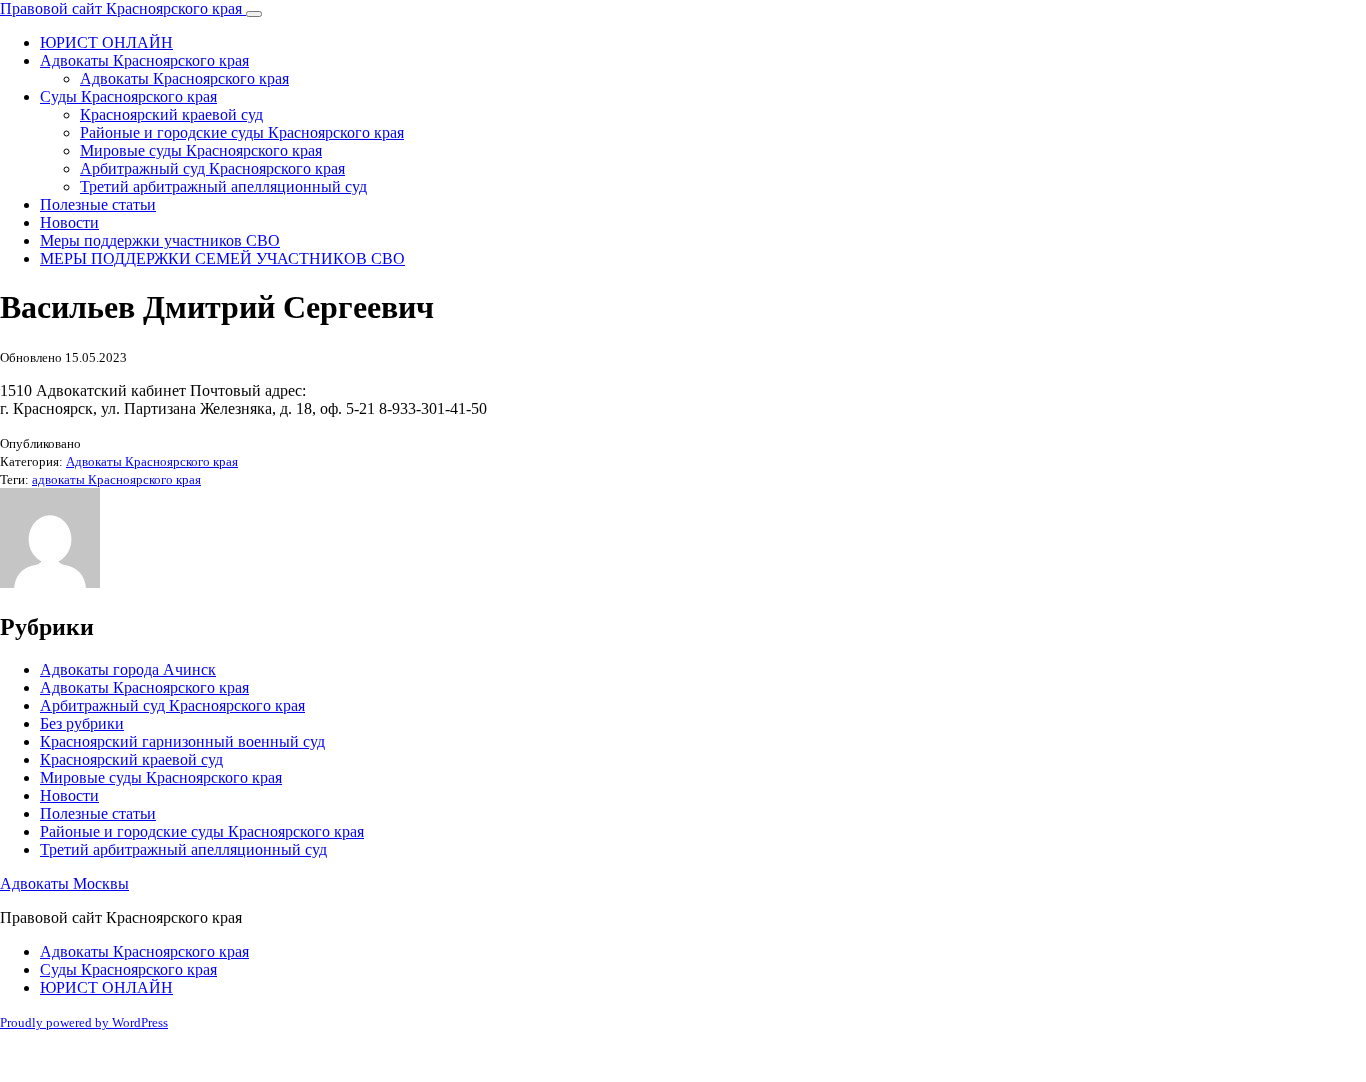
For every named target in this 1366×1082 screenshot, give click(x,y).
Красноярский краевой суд (171, 114)
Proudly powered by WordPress (84, 1022)
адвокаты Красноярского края (116, 479)
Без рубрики (82, 723)
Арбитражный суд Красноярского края (212, 168)
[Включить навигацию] (254, 14)
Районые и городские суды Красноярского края (242, 132)
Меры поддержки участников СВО (160, 240)
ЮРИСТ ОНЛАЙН (106, 42)
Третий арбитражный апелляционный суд (223, 186)
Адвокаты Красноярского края (144, 60)
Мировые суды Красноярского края (201, 150)
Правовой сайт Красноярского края (123, 8)
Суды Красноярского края (128, 96)
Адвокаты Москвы (64, 883)
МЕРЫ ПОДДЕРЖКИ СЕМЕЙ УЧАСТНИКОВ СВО (222, 258)
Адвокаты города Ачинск (128, 669)
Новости (69, 222)
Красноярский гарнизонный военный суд (182, 741)
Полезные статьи (98, 204)
